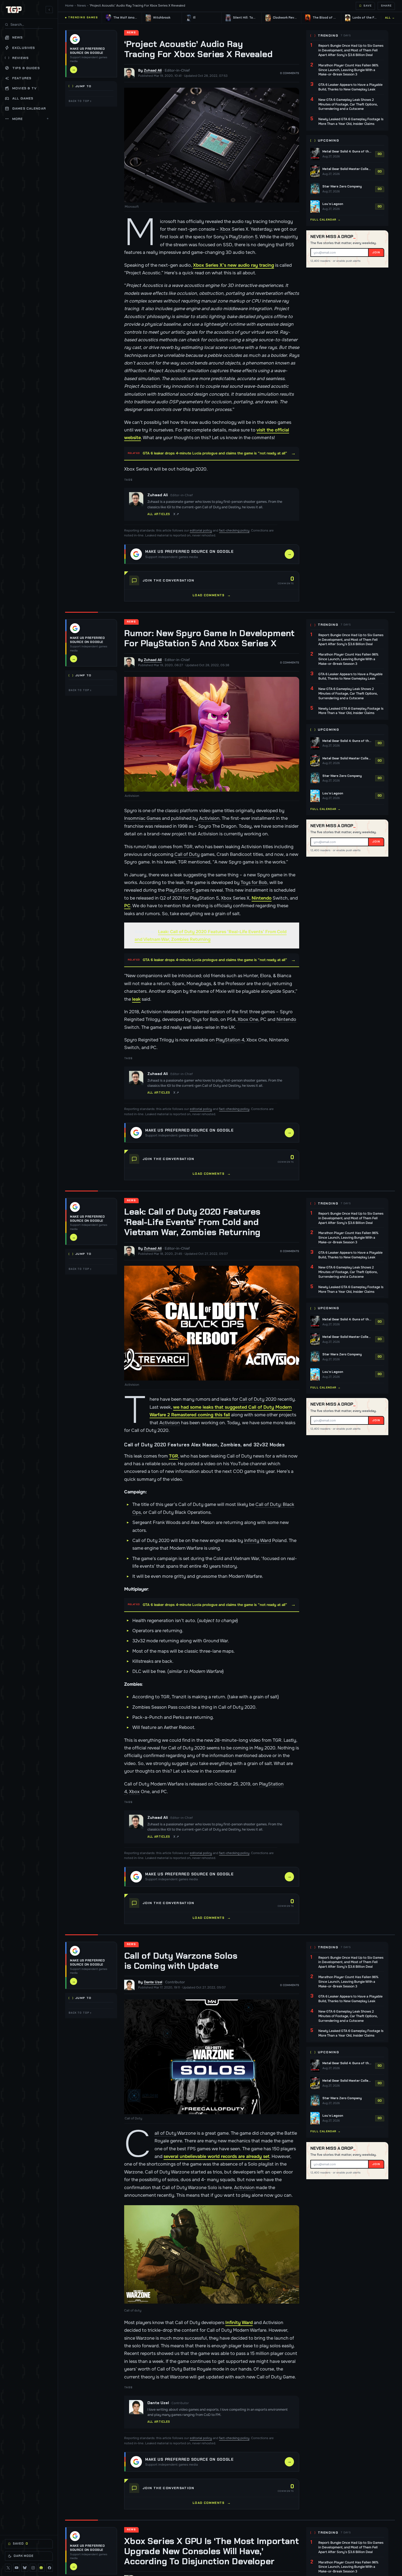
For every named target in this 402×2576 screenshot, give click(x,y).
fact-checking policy (234, 531)
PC (127, 906)
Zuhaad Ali (153, 70)
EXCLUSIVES (24, 48)
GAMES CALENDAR (29, 108)
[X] (8, 2568)
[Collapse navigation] (49, 10)
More (31, 119)
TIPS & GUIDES (26, 68)
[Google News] (41, 2568)
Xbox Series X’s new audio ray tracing (234, 265)
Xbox (225, 229)
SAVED (21, 2543)
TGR (174, 1456)
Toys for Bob (254, 882)
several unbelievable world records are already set (216, 2156)
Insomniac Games (142, 818)
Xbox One (248, 1019)
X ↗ (176, 514)
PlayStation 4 (230, 1040)
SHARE (386, 6)
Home (69, 6)
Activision (209, 818)
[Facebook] (49, 2568)
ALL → (390, 18)
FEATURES (22, 78)
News (81, 6)
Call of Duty (187, 854)
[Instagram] (33, 2568)
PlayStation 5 (243, 237)
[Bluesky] (25, 2568)
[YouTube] (16, 2568)
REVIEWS (21, 58)
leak (136, 999)
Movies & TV (24, 88)
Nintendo (262, 898)
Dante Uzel (153, 1982)
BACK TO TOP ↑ (80, 101)
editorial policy (201, 531)
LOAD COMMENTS (212, 595)
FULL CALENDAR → (326, 220)
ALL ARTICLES (159, 514)
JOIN (376, 252)
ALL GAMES (23, 98)
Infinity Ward (258, 1540)
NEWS (18, 38)
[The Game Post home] (14, 10)
